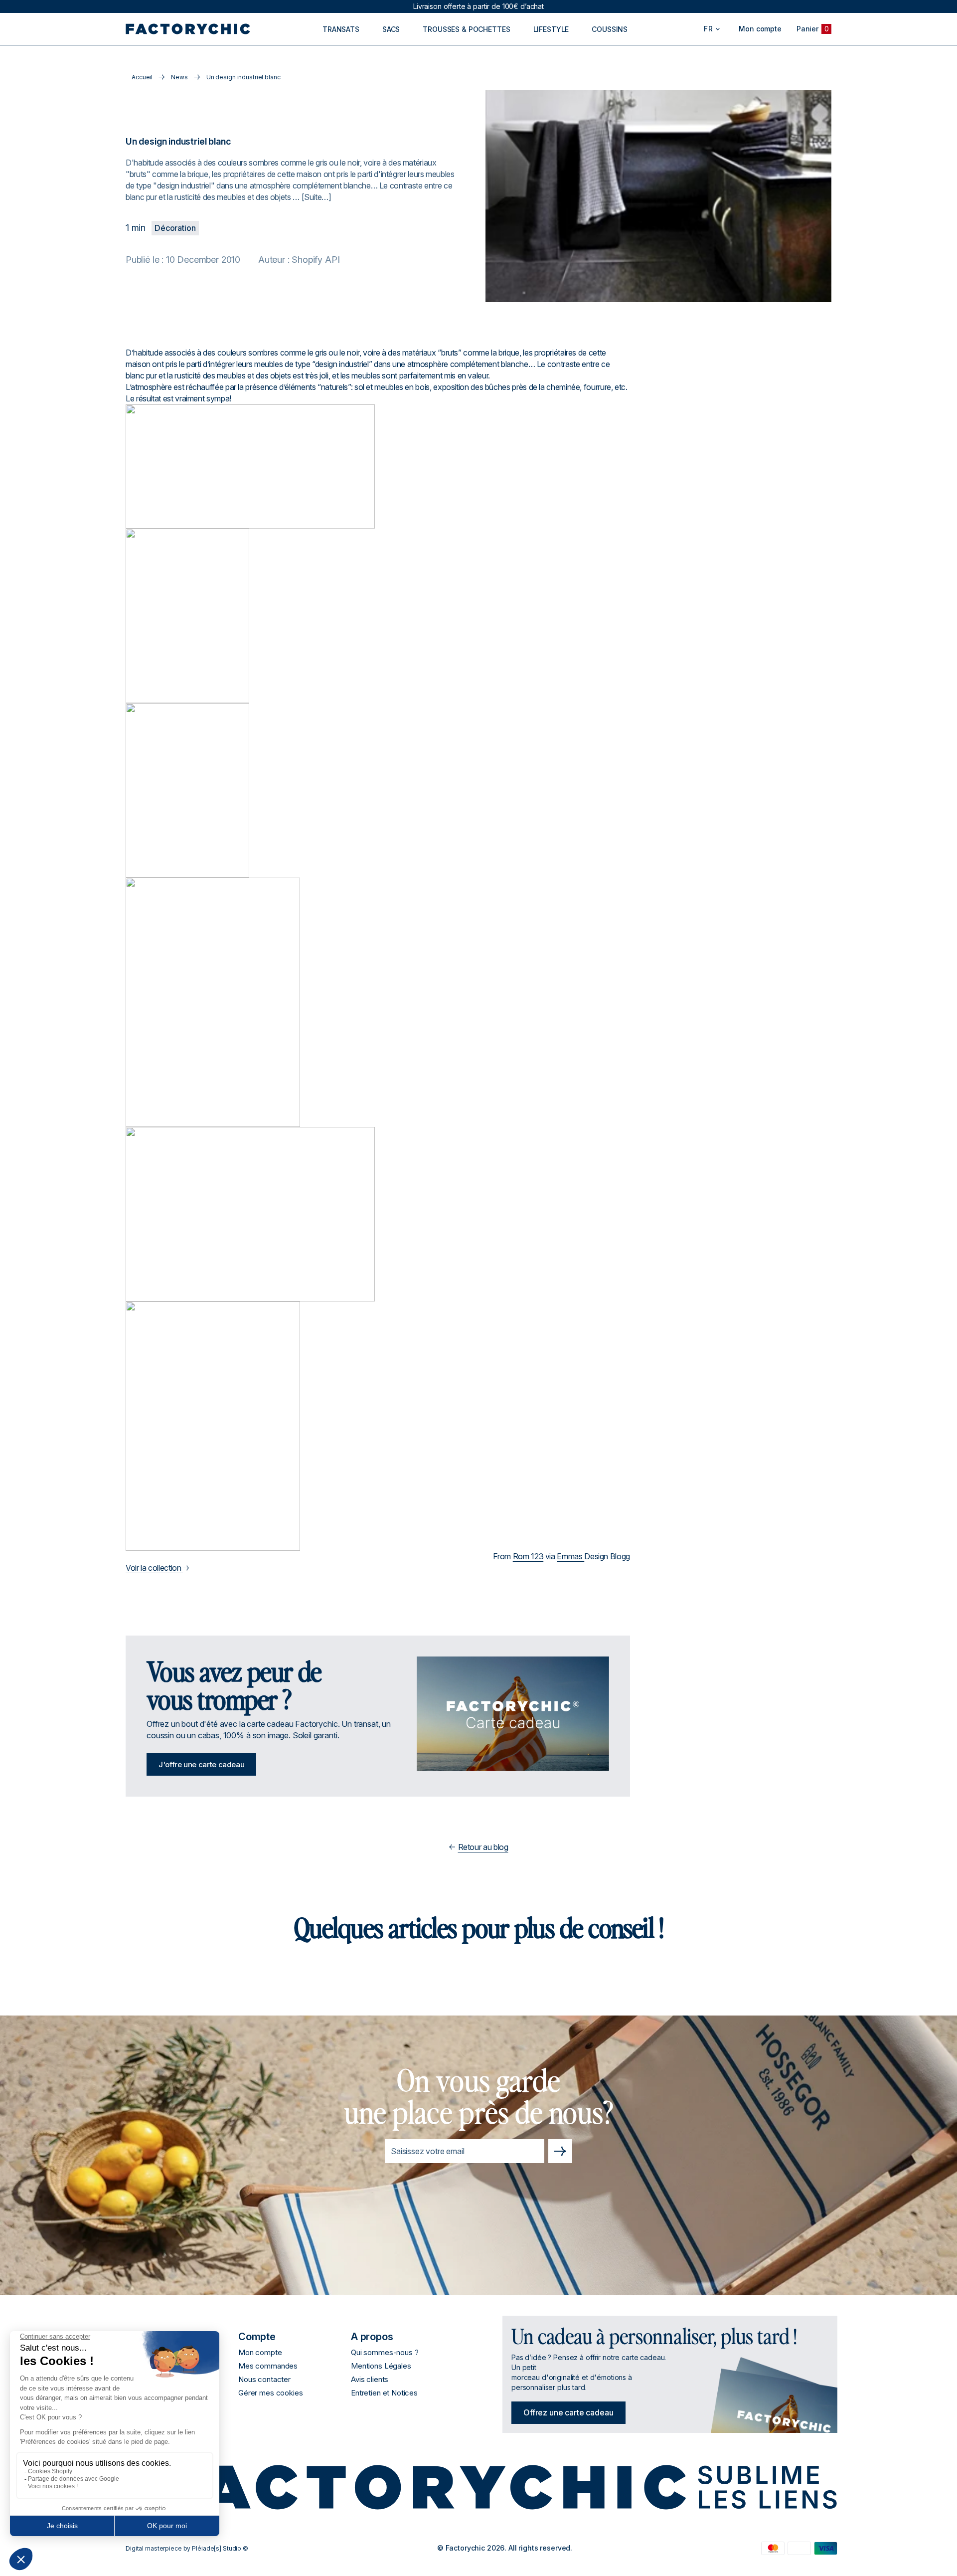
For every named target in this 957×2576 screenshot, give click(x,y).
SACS (391, 29)
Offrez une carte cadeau (568, 2412)
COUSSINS (610, 29)
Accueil (142, 77)
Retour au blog (483, 1847)
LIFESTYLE (551, 29)
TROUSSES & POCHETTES (466, 29)
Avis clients (370, 2379)
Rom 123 (528, 1556)
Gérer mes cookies (270, 2393)
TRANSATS (341, 29)
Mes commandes (268, 2366)
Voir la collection (154, 1568)
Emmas (570, 1556)
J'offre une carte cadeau (201, 1764)
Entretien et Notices (384, 2393)
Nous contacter (264, 2379)
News (179, 77)
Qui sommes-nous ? (385, 2352)
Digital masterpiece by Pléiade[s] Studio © (187, 2548)
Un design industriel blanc (243, 77)
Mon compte (260, 2352)
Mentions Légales (381, 2366)
